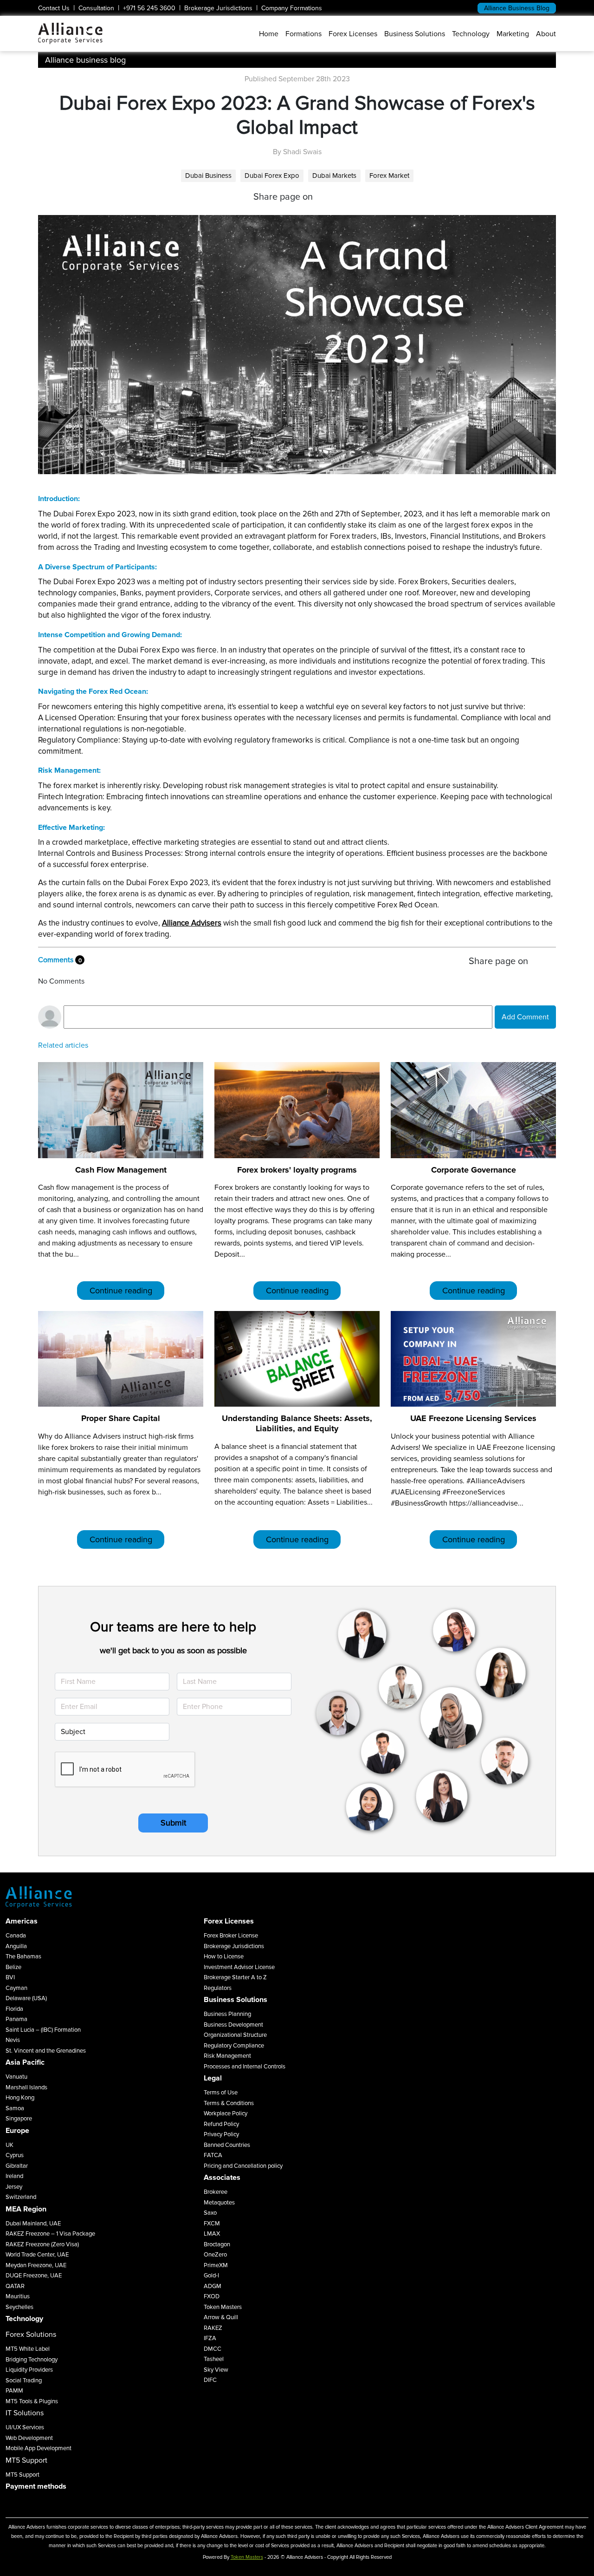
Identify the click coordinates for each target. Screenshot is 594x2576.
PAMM (14, 2391)
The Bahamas (23, 1956)
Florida (14, 2009)
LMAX (212, 2234)
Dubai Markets (334, 176)
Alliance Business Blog (517, 8)
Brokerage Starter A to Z (235, 1977)
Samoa (15, 2108)
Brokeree (216, 2192)
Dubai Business (208, 176)
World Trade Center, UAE (37, 2255)
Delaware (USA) (26, 1998)
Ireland (14, 2176)
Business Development (233, 2025)
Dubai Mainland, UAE (33, 2224)
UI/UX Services (25, 2427)
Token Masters (223, 2307)
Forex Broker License (231, 1936)
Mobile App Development (39, 2448)
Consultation (96, 8)
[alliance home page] (70, 33)
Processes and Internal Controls (245, 2067)
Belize (13, 1967)
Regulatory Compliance (234, 2046)
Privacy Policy (221, 2134)
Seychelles (19, 2307)
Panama (16, 2019)
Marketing (513, 34)
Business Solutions (415, 34)
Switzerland (21, 2197)
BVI (10, 1977)
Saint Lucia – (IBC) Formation (43, 2030)
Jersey (14, 2187)
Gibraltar (17, 2166)
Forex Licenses (353, 34)
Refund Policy (221, 2124)
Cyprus (15, 2155)
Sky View (216, 2370)
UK (10, 2145)
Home (269, 34)
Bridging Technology (32, 2360)
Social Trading (24, 2380)
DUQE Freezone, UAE (34, 2276)
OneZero (215, 2255)
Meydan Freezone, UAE (36, 2265)
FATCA (213, 2155)
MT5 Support (23, 2475)
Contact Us (54, 8)
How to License (224, 1956)
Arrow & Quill (221, 2317)
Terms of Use (221, 2093)
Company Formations (292, 8)
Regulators (218, 1988)
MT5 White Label (28, 2349)
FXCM (212, 2224)
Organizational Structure (235, 2035)
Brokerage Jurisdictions (218, 8)
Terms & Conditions (229, 2103)
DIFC (210, 2380)
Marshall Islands (26, 2087)
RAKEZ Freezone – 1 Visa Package (50, 2234)
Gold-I (211, 2276)
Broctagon (217, 2244)
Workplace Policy (226, 2113)
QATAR (15, 2286)
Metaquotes (219, 2203)
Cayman (16, 1988)
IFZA (210, 2338)
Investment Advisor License (239, 1967)
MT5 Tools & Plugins (32, 2401)
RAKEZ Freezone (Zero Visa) (42, 2244)
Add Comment (525, 1017)
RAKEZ (213, 2328)
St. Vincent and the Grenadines (46, 2051)
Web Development (29, 2438)
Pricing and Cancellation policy (243, 2166)
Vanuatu (16, 2077)
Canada (16, 1936)
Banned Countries (227, 2145)
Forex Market (389, 176)
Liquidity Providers (29, 2370)
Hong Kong (20, 2098)
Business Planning (227, 2014)
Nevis (13, 2040)
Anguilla (16, 1946)
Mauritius (18, 2296)
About (546, 34)
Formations (303, 34)
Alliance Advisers (192, 923)
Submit (173, 1823)
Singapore (19, 2119)
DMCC (213, 2349)
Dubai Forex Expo (272, 176)
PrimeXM (216, 2265)
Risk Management (227, 2056)
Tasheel (214, 2359)
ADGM (213, 2286)
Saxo (210, 2213)
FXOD (212, 2296)
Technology (471, 34)
